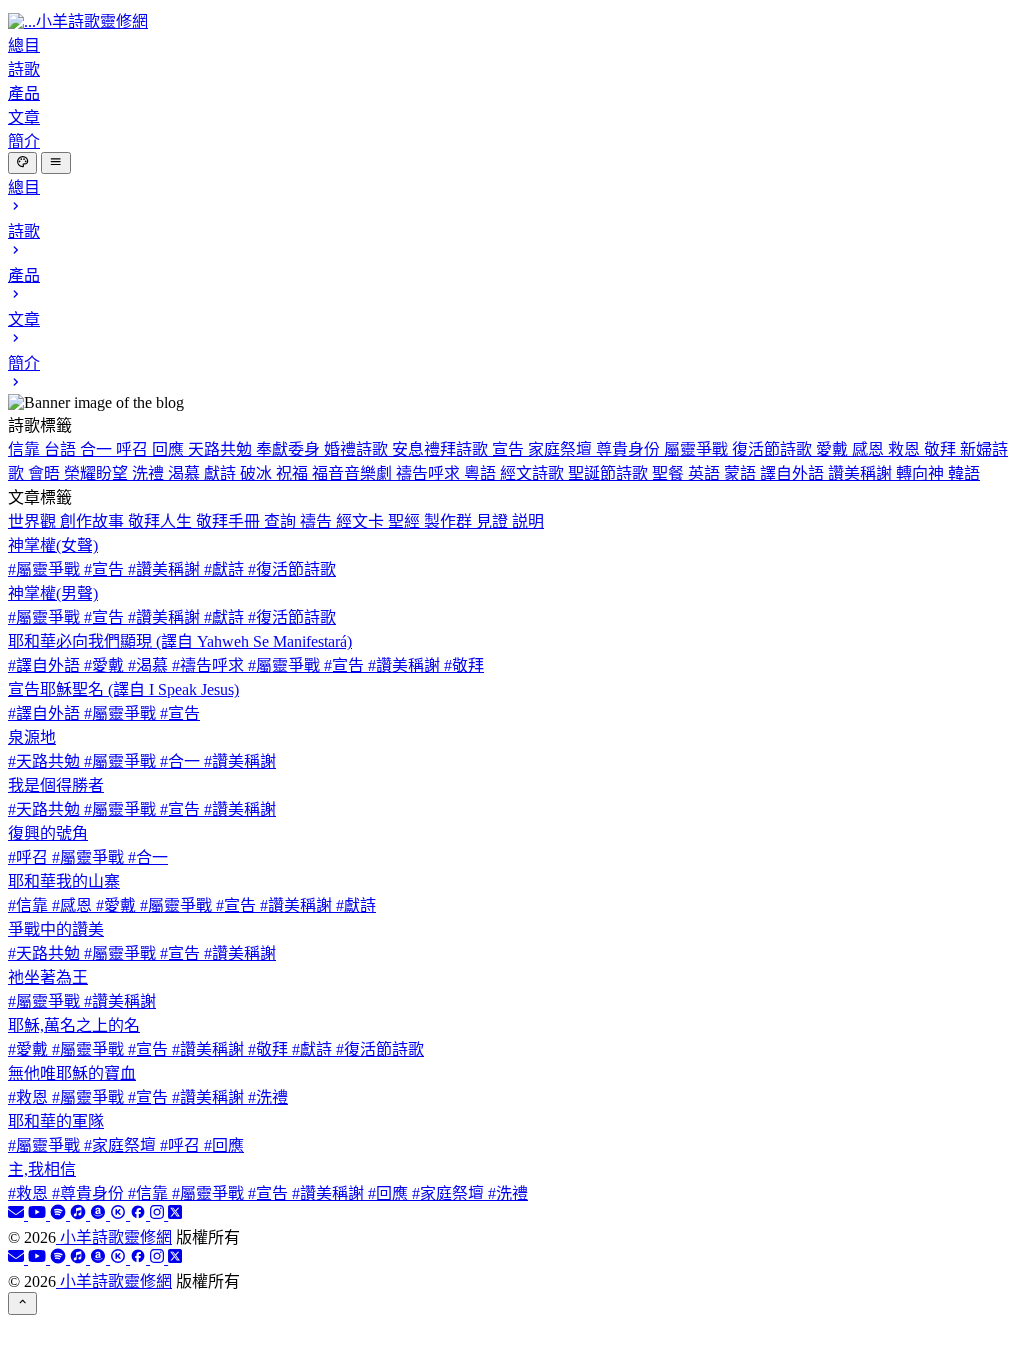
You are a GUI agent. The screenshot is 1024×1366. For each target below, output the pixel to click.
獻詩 (222, 473)
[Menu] (55, 163)
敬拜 (942, 449)
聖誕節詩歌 (610, 473)
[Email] (18, 1214)
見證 (494, 521)
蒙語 (742, 473)
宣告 (510, 449)
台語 (62, 449)
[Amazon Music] (100, 1214)
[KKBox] (120, 1214)
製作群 (450, 521)
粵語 (482, 473)
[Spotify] (60, 1214)
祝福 (294, 473)
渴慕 (186, 473)
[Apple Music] (80, 1214)
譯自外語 (794, 473)
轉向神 (922, 473)
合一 (98, 449)
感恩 (870, 449)
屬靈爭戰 (698, 449)
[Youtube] (39, 1214)
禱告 (318, 521)
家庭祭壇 (562, 449)
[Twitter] (175, 1214)
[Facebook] (140, 1214)
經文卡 (362, 521)
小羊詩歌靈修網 (114, 1237)
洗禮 (150, 473)
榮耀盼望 (98, 473)
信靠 (26, 449)
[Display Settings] (22, 163)
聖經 (406, 521)
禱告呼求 (430, 473)
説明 (528, 521)
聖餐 (670, 473)
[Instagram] (159, 1214)
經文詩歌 (534, 473)
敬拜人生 (162, 521)
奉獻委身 (290, 449)
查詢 (282, 521)
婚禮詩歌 (358, 449)
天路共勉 (222, 449)
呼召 (134, 449)
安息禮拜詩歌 (442, 449)
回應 (170, 449)
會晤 (46, 473)
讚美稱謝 (862, 473)
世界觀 (34, 521)
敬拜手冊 (230, 521)
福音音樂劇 (354, 473)
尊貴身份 (630, 449)
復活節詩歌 (774, 449)
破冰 (258, 473)
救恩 (906, 449)
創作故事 (94, 521)
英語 (706, 473)
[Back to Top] (22, 1303)
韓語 (964, 473)
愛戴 (834, 449)
